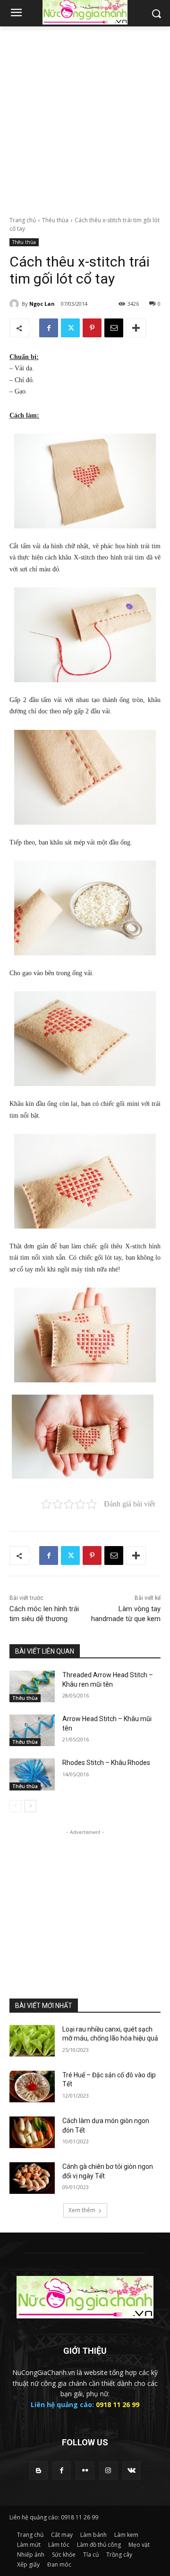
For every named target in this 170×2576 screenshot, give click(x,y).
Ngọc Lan (42, 304)
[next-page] (30, 1806)
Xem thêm (82, 2210)
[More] (136, 328)
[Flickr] (85, 2471)
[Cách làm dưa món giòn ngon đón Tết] (32, 2132)
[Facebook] (49, 328)
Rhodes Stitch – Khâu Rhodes (106, 1763)
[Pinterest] (92, 328)
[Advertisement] (85, 116)
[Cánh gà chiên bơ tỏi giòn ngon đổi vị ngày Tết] (32, 2178)
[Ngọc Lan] (16, 304)
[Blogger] (38, 2471)
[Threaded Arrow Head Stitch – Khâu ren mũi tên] (32, 1686)
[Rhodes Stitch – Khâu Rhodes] (32, 1774)
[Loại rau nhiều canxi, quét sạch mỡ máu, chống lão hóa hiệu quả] (32, 2041)
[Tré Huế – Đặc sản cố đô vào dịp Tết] (32, 2087)
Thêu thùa (55, 220)
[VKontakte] (132, 2471)
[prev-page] (15, 1806)
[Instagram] (108, 2471)
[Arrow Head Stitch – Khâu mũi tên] (32, 1730)
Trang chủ (23, 220)
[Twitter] (70, 328)
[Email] (114, 328)
